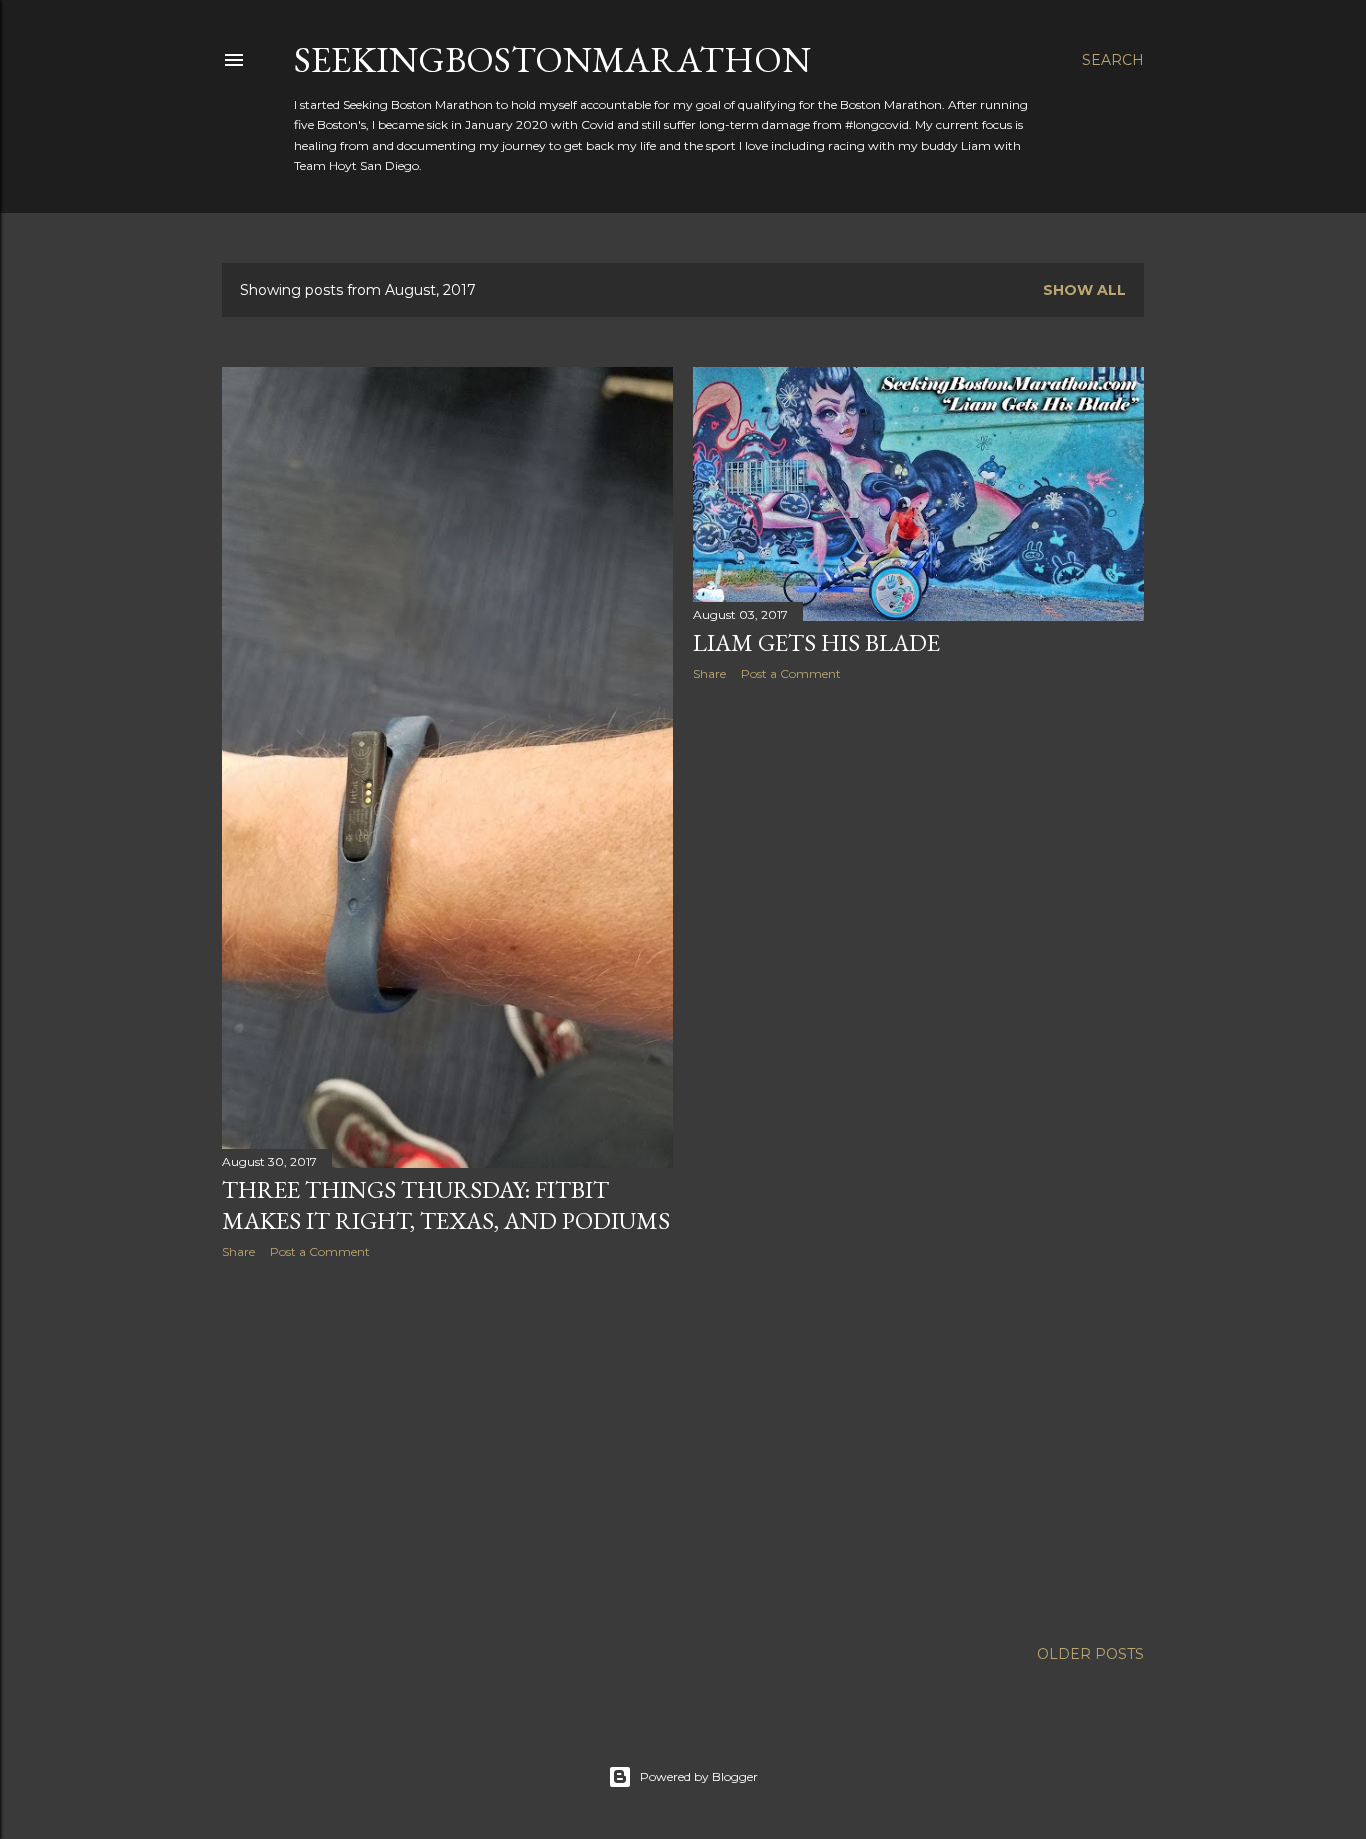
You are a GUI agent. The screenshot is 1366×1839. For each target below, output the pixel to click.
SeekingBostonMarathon (552, 59)
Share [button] (238, 1251)
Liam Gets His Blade (816, 642)
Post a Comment (320, 1251)
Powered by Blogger (699, 1776)
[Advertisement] (447, 1449)
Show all (1084, 290)
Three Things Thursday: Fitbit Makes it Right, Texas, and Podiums (446, 1205)
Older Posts (1090, 1654)
